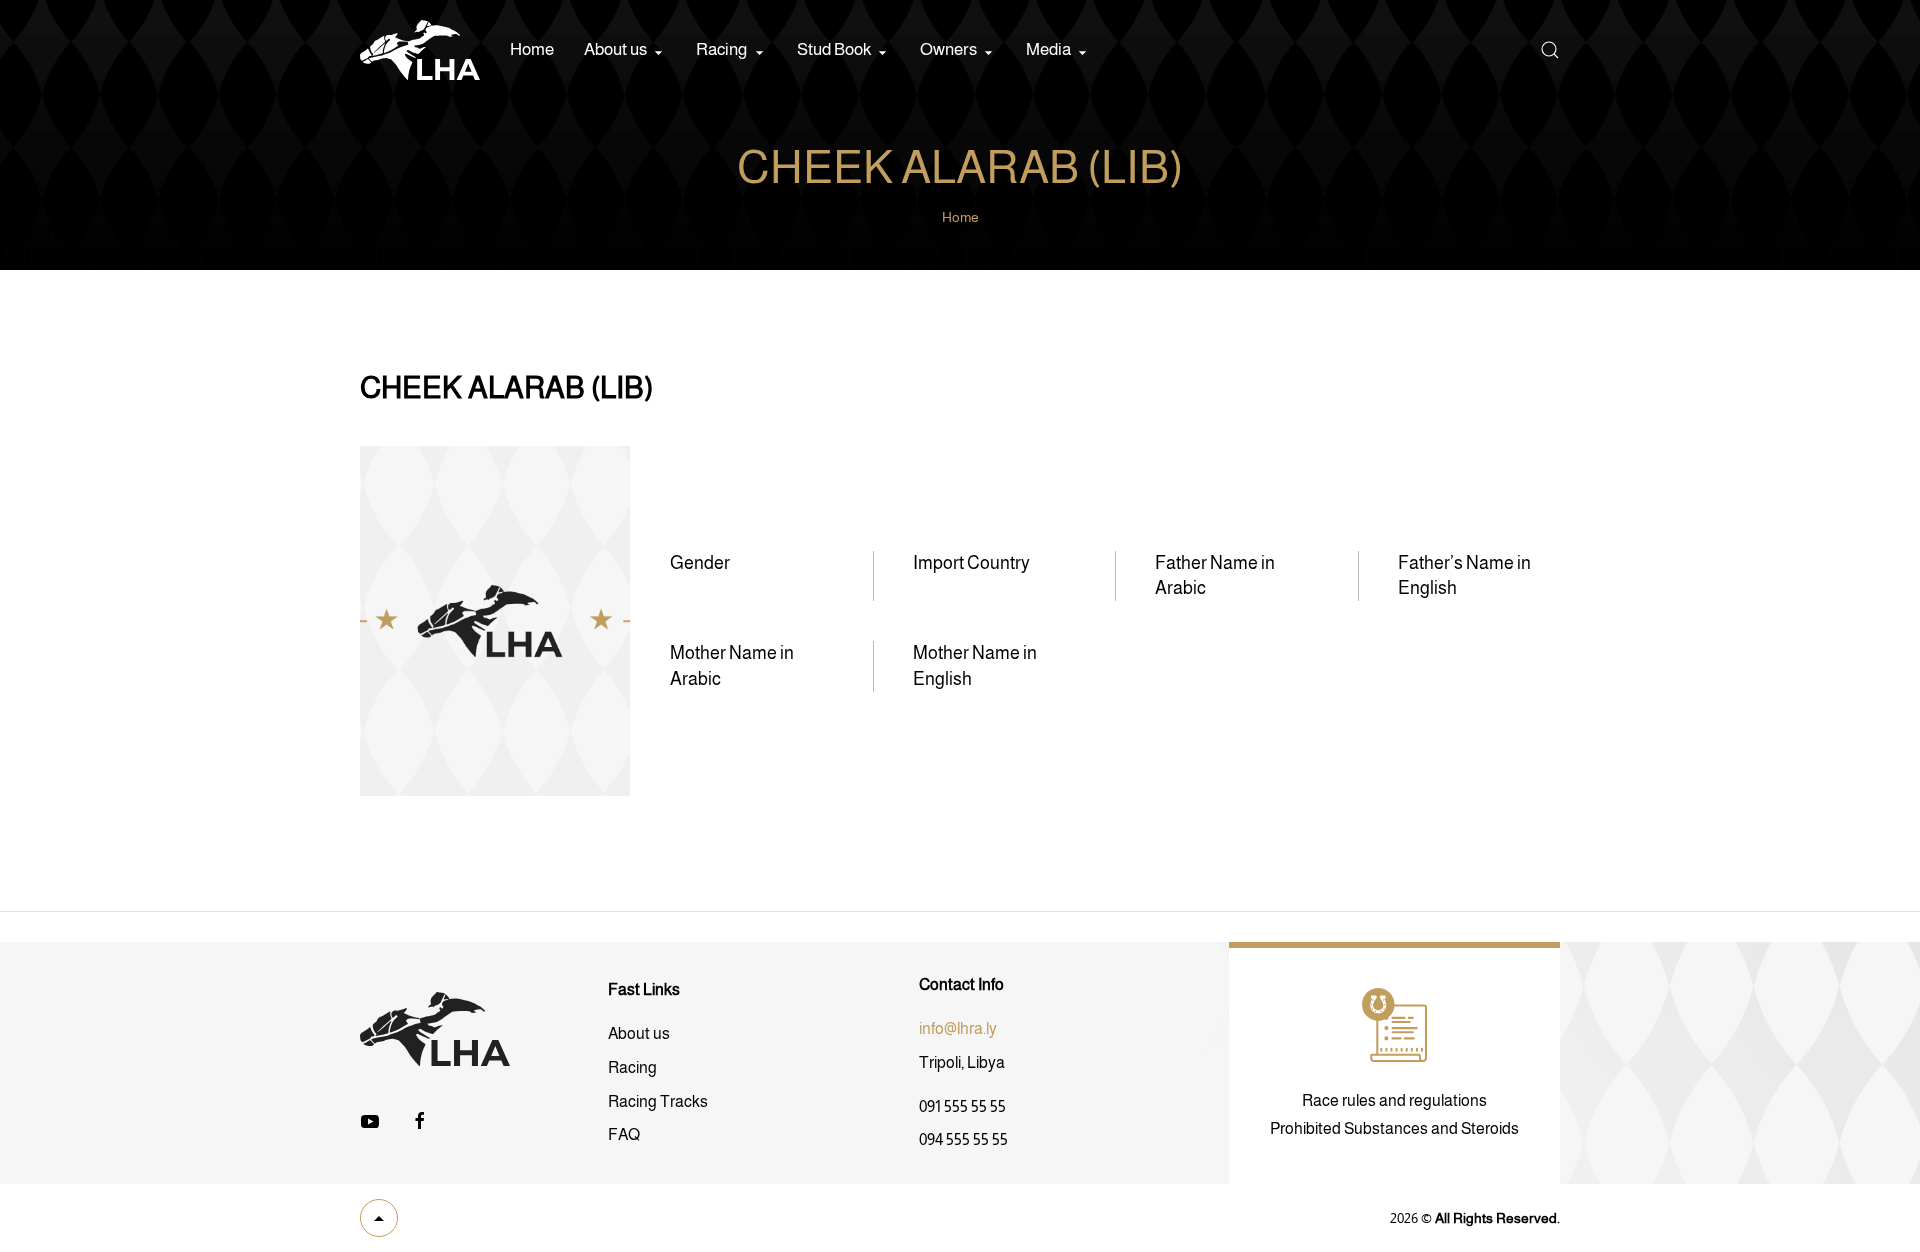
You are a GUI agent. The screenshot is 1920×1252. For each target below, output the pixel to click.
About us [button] (615, 49)
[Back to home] (420, 50)
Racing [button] (721, 49)
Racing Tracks (658, 1101)
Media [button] (1048, 49)
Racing (632, 1067)
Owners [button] (948, 49)
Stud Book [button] (834, 49)
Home (532, 49)
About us (639, 1033)
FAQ (624, 1134)
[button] (1550, 50)
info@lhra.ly (958, 1028)
